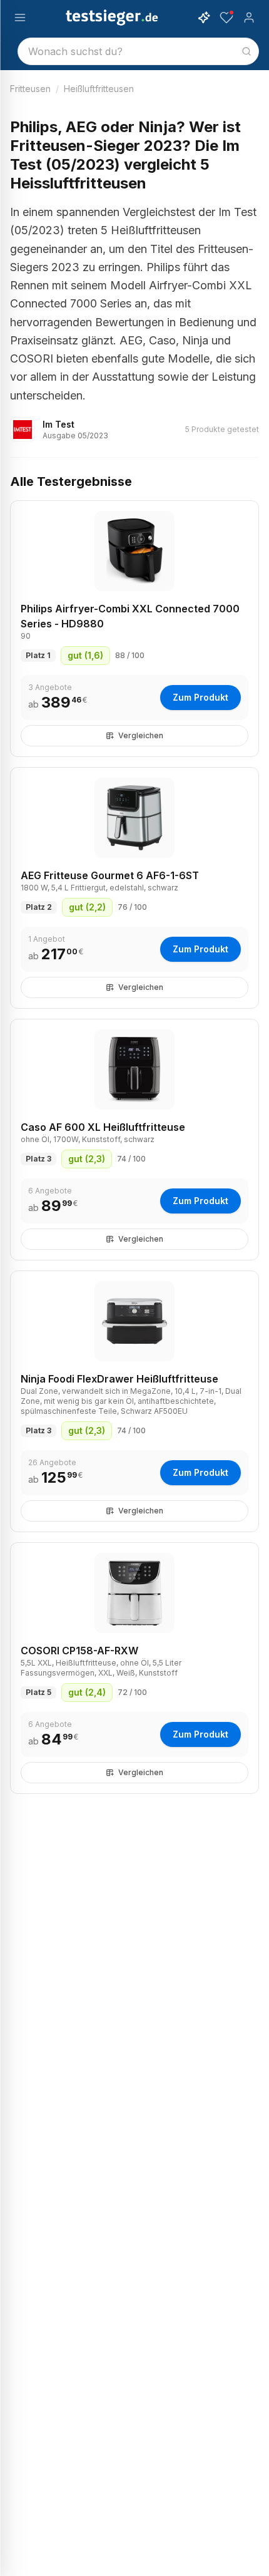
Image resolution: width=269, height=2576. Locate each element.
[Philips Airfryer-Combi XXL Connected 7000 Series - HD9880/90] (134, 551)
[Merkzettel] (226, 18)
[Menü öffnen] (20, 18)
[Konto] (249, 18)
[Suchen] (246, 51)
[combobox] (138, 51)
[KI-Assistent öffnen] (204, 18)
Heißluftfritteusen (99, 89)
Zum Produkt (200, 697)
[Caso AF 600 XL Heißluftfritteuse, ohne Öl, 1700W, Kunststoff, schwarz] (134, 1069)
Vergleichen (141, 735)
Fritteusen (30, 89)
